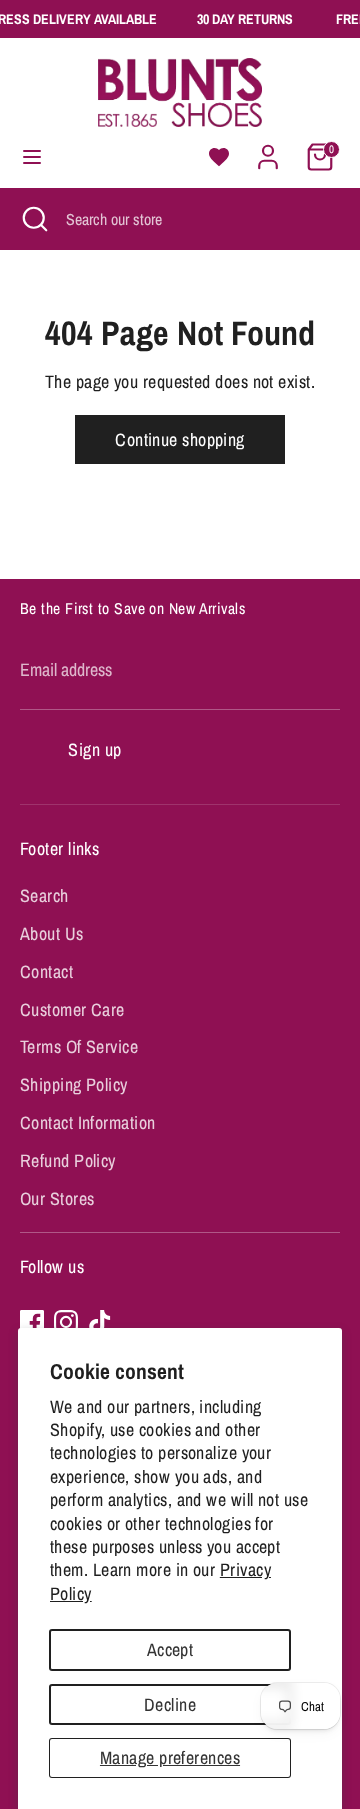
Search (44, 895)
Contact (46, 971)
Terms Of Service (79, 1046)
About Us (52, 933)
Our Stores (57, 1198)
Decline (170, 1704)
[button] (219, 157)
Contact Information (88, 1122)
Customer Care (72, 1009)
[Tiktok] (100, 1322)
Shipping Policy (74, 1084)
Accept (170, 1649)
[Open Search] (33, 219)
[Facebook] (32, 1322)
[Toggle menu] (32, 157)
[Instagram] (66, 1322)
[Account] (268, 150)
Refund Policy (68, 1160)
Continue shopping (180, 439)
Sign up (94, 749)
